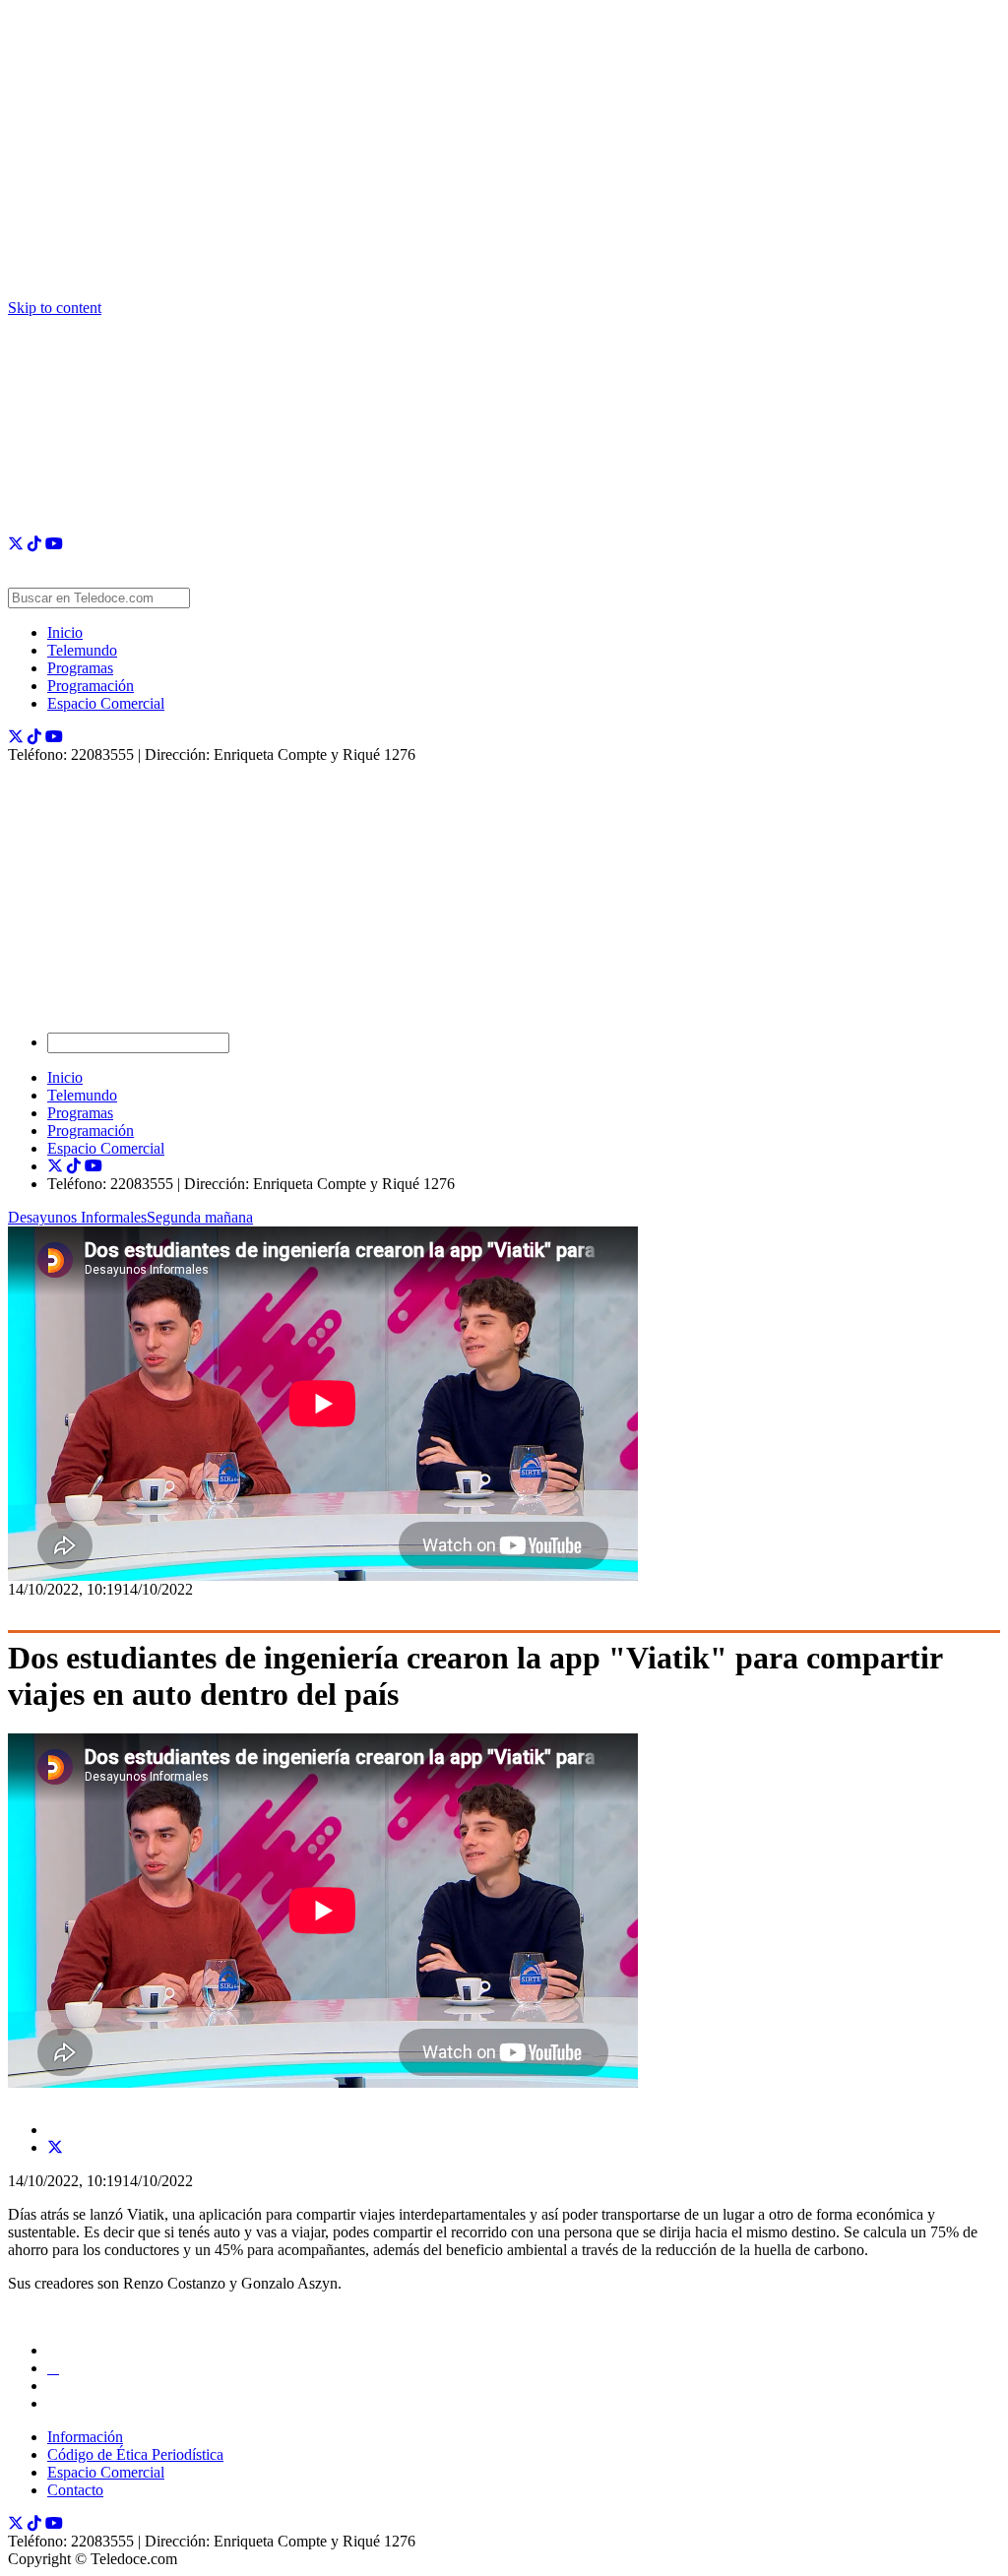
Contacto (75, 2490)
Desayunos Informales (77, 1217)
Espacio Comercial (106, 703)
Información (85, 2437)
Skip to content (55, 308)
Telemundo (82, 650)
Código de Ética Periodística (135, 2454)
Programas (80, 668)
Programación (91, 686)
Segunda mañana (200, 1217)
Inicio (65, 632)
